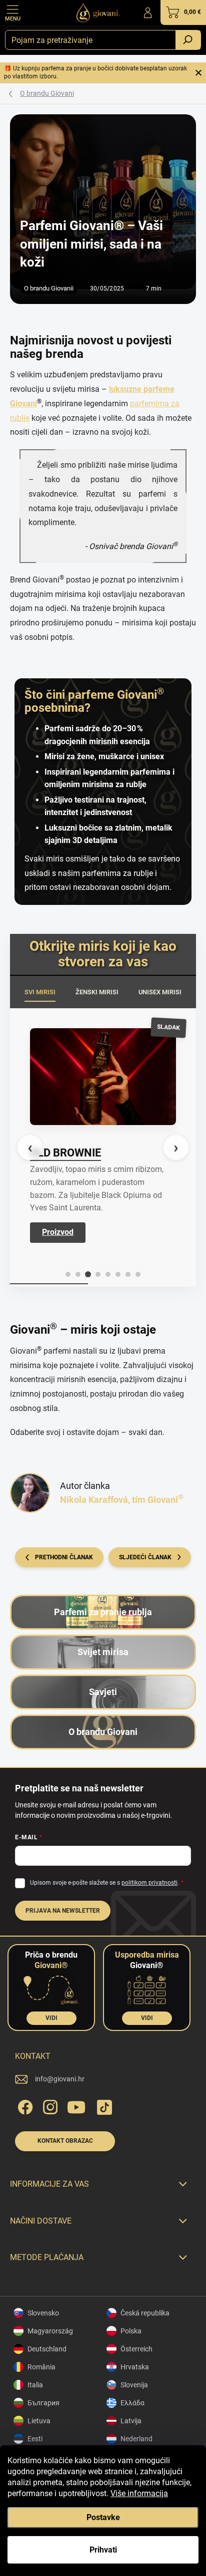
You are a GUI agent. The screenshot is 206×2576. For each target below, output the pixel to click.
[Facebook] (24, 2106)
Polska (131, 2331)
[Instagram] (49, 2106)
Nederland (136, 2439)
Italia (35, 2385)
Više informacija (139, 2493)
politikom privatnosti (149, 1883)
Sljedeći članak (145, 1557)
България (43, 2403)
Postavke (103, 2517)
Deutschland (47, 2349)
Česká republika (145, 2313)
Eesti (35, 2439)
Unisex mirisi (160, 992)
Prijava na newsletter (63, 1911)
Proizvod (58, 1232)
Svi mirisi (40, 992)
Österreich (136, 2349)
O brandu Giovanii (49, 288)
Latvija (131, 2421)
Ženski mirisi (97, 992)
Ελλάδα (132, 2403)
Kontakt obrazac (65, 2141)
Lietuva (39, 2421)
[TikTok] (103, 2106)
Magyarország (50, 2331)
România (41, 2367)
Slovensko (43, 2313)
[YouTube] (76, 2106)
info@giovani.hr (60, 2079)
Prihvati (103, 2550)
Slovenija (134, 2385)
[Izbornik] (12, 12)
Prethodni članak (64, 1557)
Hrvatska (135, 2367)
